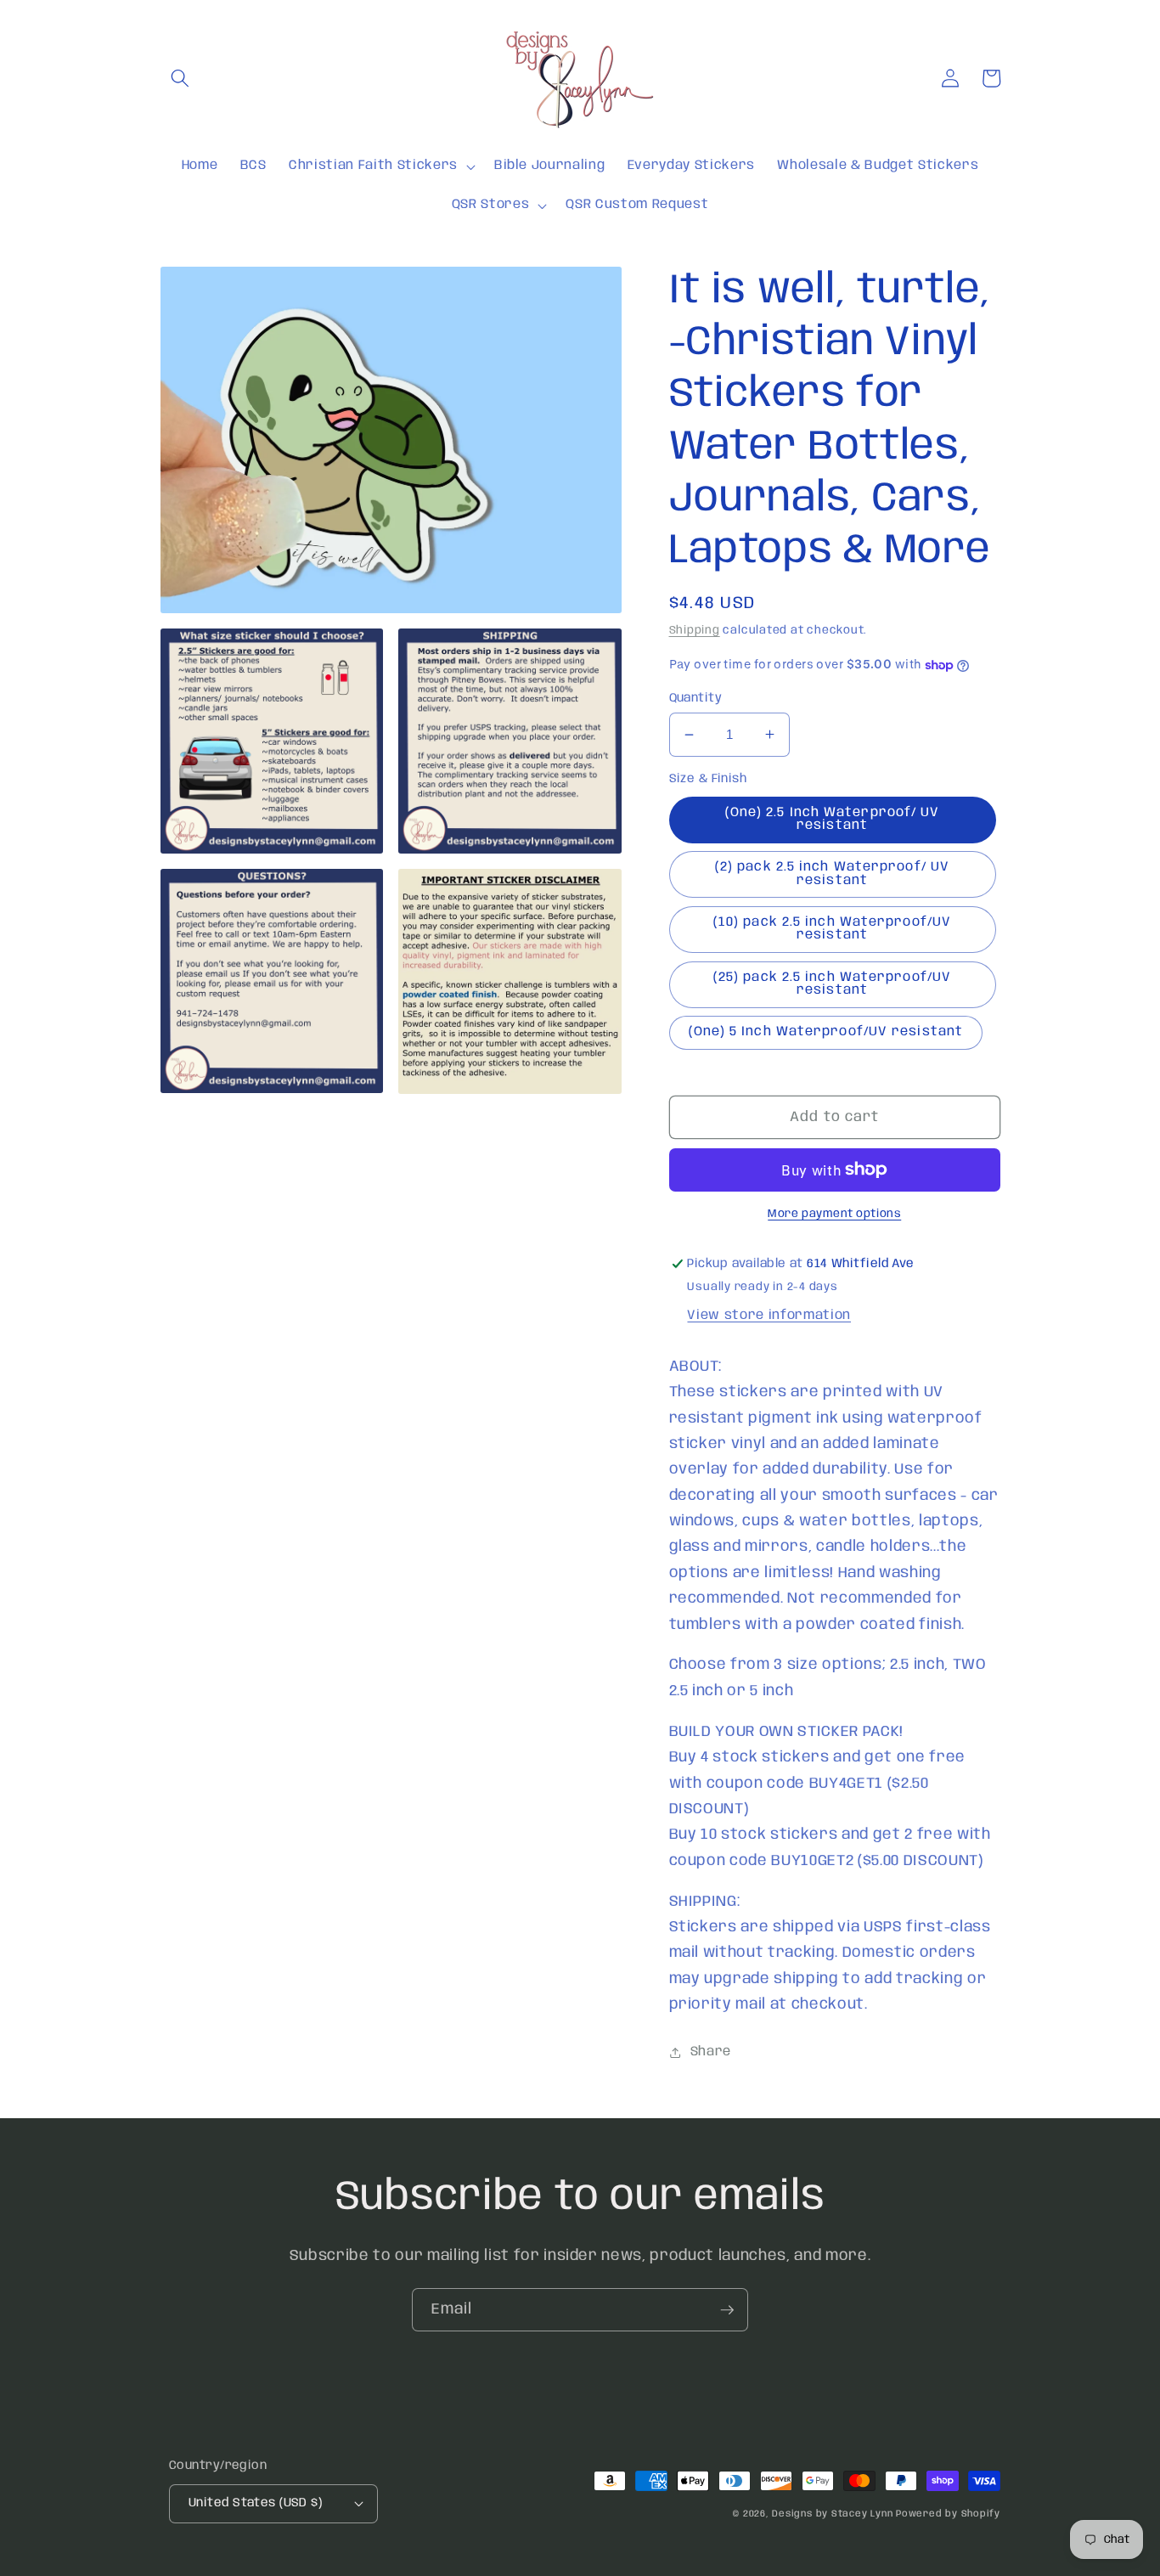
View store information (769, 1316)
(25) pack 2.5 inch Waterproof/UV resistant (832, 984)
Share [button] (711, 2052)
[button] (180, 78)
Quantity (696, 698)
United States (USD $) (255, 2503)
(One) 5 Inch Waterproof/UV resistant (826, 1032)
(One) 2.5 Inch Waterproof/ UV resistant (833, 819)
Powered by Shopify (948, 2514)
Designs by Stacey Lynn (832, 2514)
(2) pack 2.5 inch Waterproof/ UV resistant (832, 874)
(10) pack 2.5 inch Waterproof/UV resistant (832, 929)
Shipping (695, 631)
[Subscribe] (727, 2310)
